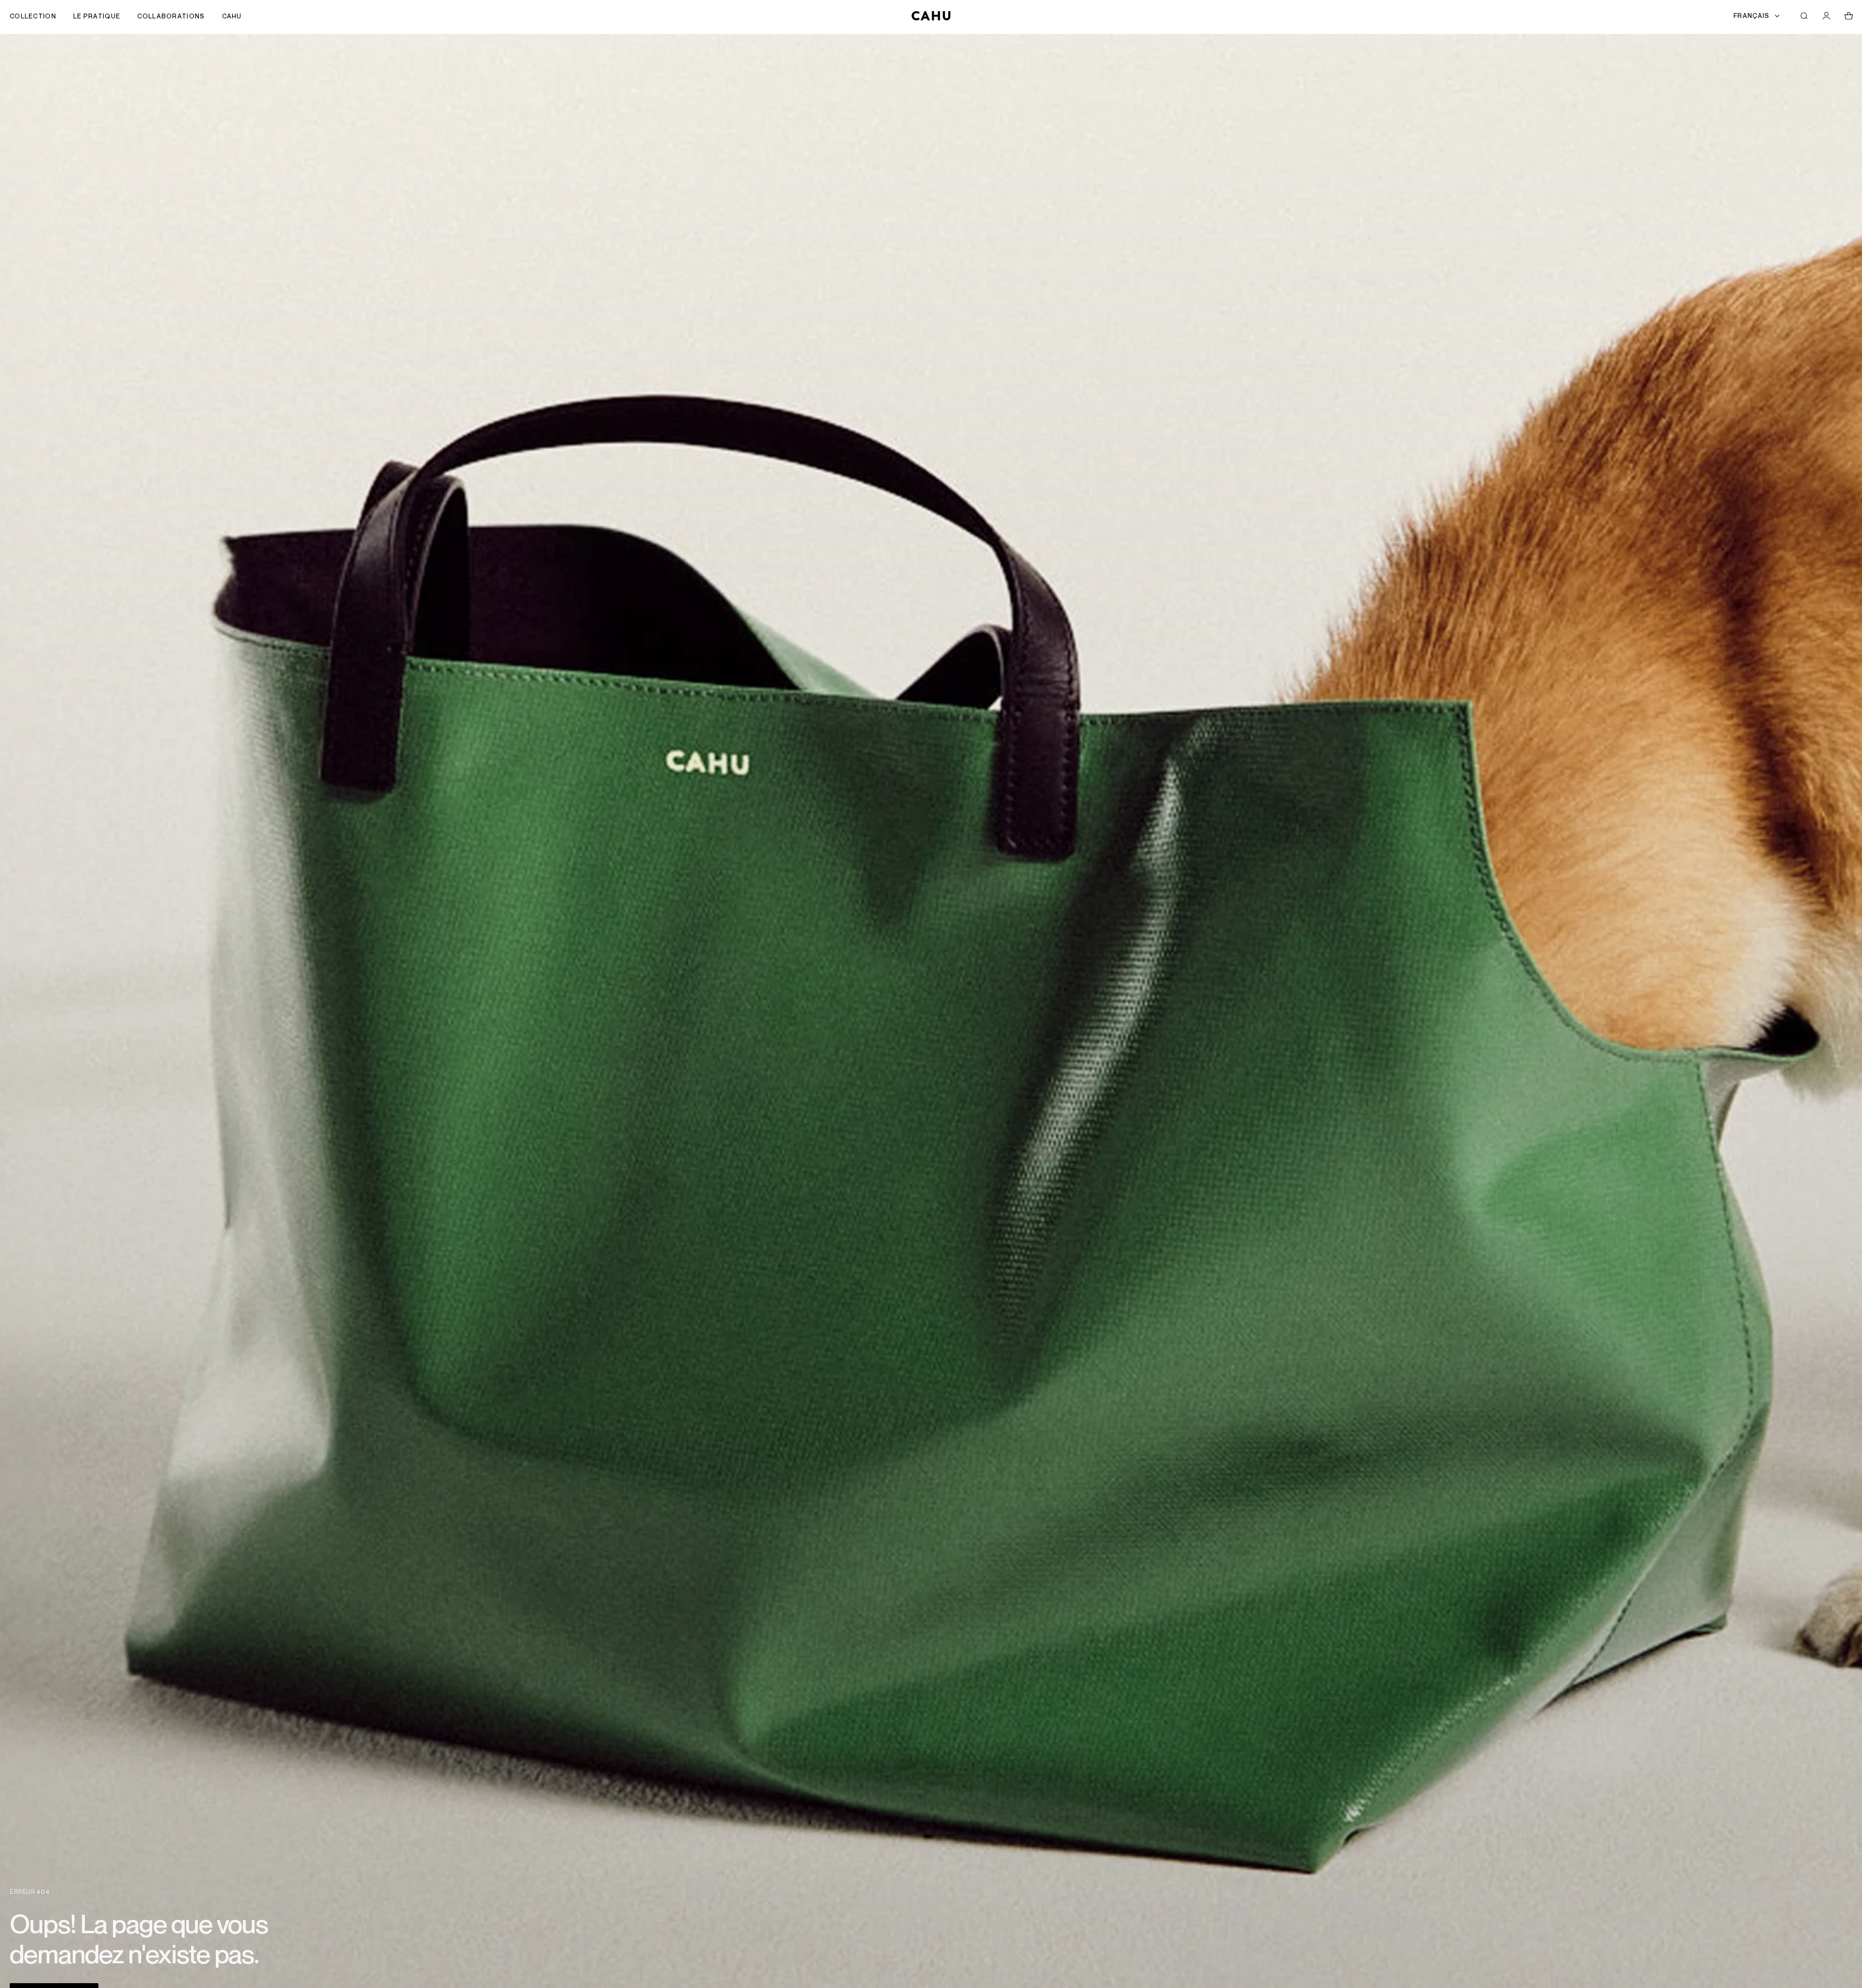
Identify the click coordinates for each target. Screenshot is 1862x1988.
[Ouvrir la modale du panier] (1848, 16)
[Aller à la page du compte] (1826, 16)
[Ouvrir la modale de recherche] (1804, 16)
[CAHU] (931, 16)
